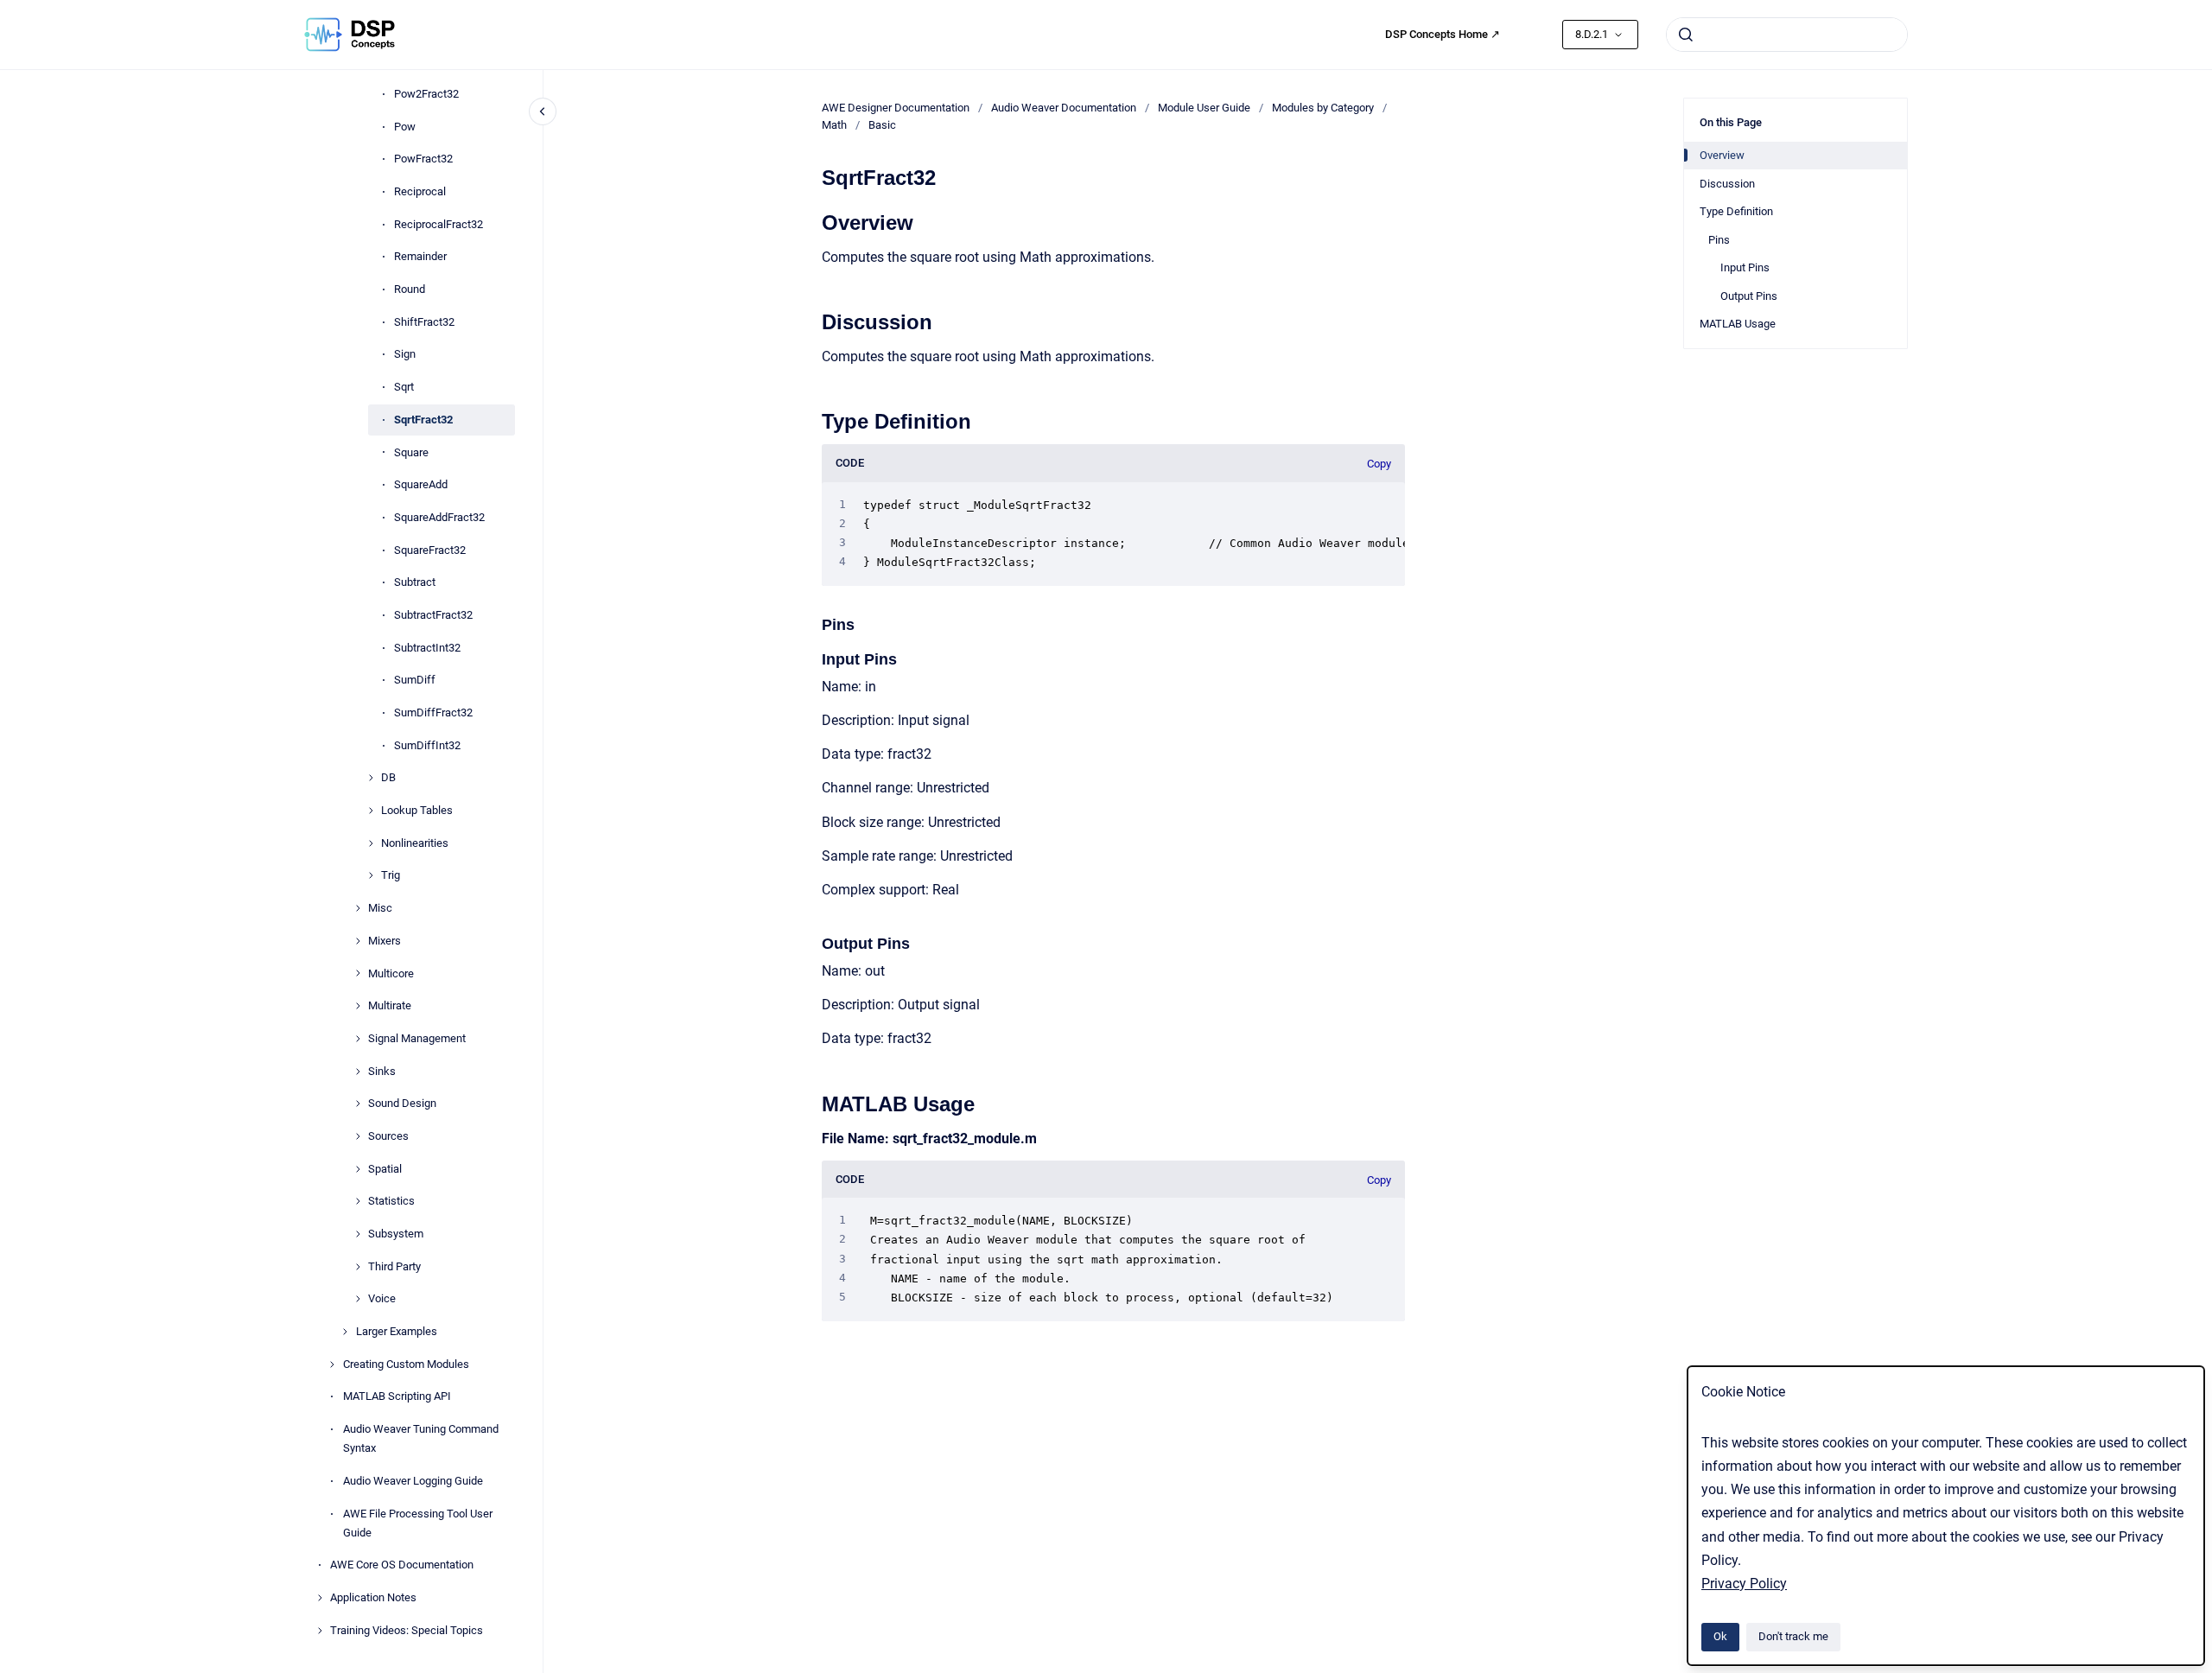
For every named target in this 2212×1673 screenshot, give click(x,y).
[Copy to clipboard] (814, 221)
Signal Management (417, 1038)
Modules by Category (1323, 108)
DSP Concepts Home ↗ (1443, 34)
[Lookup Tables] (371, 811)
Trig (391, 876)
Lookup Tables (417, 810)
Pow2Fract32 (426, 94)
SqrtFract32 (423, 420)
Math (834, 125)
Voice (382, 1299)
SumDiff (415, 681)
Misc (380, 908)
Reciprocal (420, 191)
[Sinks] (358, 1072)
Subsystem (396, 1234)
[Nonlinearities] (371, 843)
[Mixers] (358, 941)
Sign (405, 355)
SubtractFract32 (433, 615)
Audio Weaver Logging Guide (413, 1481)
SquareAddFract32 (439, 517)
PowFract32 (423, 159)
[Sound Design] (358, 1104)
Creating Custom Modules (406, 1364)
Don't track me (1793, 1636)
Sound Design (402, 1103)
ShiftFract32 (424, 322)
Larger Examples (397, 1331)
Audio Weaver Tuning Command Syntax (421, 1438)
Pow (405, 127)
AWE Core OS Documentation (402, 1565)
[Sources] (358, 1136)
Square (411, 452)
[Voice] (358, 1299)
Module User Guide (1204, 108)
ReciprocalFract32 (439, 224)
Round (410, 289)
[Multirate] (358, 1006)
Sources (388, 1136)
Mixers (385, 941)
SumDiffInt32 (427, 745)
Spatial (385, 1169)
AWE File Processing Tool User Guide (418, 1523)
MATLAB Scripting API (397, 1397)
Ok (1720, 1636)
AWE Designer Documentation (896, 108)
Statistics (391, 1202)
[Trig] (371, 875)
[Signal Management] (358, 1039)
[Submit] (1686, 35)
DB (388, 778)
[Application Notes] (320, 1598)
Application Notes (373, 1597)
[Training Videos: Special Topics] (320, 1631)
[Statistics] (358, 1201)
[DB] (371, 778)
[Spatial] (358, 1169)
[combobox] (1787, 35)
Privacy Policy (1744, 1584)
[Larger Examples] (345, 1332)
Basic (882, 125)
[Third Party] (358, 1267)
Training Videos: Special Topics (407, 1630)
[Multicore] (358, 973)
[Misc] (358, 908)
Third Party (394, 1266)
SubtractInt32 (427, 648)
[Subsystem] (358, 1234)
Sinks (382, 1071)
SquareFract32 (430, 550)
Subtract (415, 582)
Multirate (390, 1005)
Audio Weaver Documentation (1064, 108)
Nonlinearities (415, 843)
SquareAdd (421, 484)
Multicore (391, 973)
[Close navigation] (543, 111)
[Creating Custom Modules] (332, 1364)
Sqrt (404, 387)
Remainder (420, 257)
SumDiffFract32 (433, 712)
